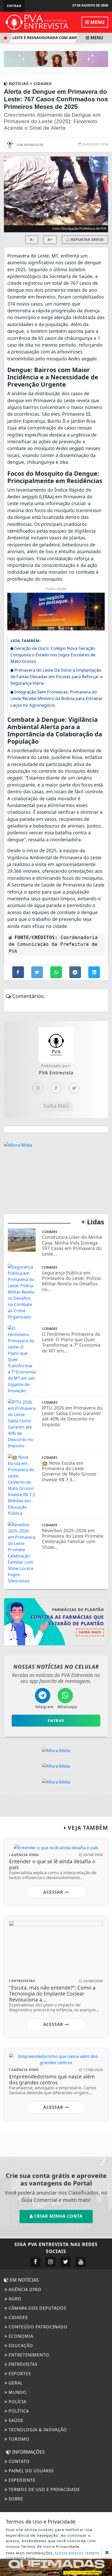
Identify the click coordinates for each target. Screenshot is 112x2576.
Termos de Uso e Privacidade (44, 2489)
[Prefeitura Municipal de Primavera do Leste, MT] (56, 2567)
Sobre (15, 2499)
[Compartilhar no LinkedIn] (94, 972)
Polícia (17, 2402)
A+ (50, 239)
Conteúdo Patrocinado (37, 2327)
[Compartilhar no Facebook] (19, 972)
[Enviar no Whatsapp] (57, 972)
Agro (14, 2299)
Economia (20, 2336)
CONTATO (18, 2461)
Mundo (17, 2392)
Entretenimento (28, 2355)
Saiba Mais (56, 1106)
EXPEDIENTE (21, 2480)
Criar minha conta (58, 2216)
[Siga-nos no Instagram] (50, 2262)
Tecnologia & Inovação (37, 2430)
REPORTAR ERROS (87, 239)
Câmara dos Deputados (37, 2308)
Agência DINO (24, 2289)
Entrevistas (22, 2364)
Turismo (18, 2439)
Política (18, 2411)
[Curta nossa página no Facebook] (35, 2262)
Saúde (15, 2420)
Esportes (19, 2374)
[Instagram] (38, 1088)
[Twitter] (74, 1088)
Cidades (18, 2317)
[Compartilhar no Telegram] (76, 972)
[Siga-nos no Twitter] (66, 2262)
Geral (15, 2383)
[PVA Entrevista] (37, 22)
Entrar (14, 6)
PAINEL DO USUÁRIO (31, 2471)
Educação (20, 2346)
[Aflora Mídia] (56, 58)
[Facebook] (56, 1088)
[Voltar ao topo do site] (104, 1417)
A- (32, 239)
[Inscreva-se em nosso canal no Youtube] (81, 2262)
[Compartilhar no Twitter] (38, 972)
